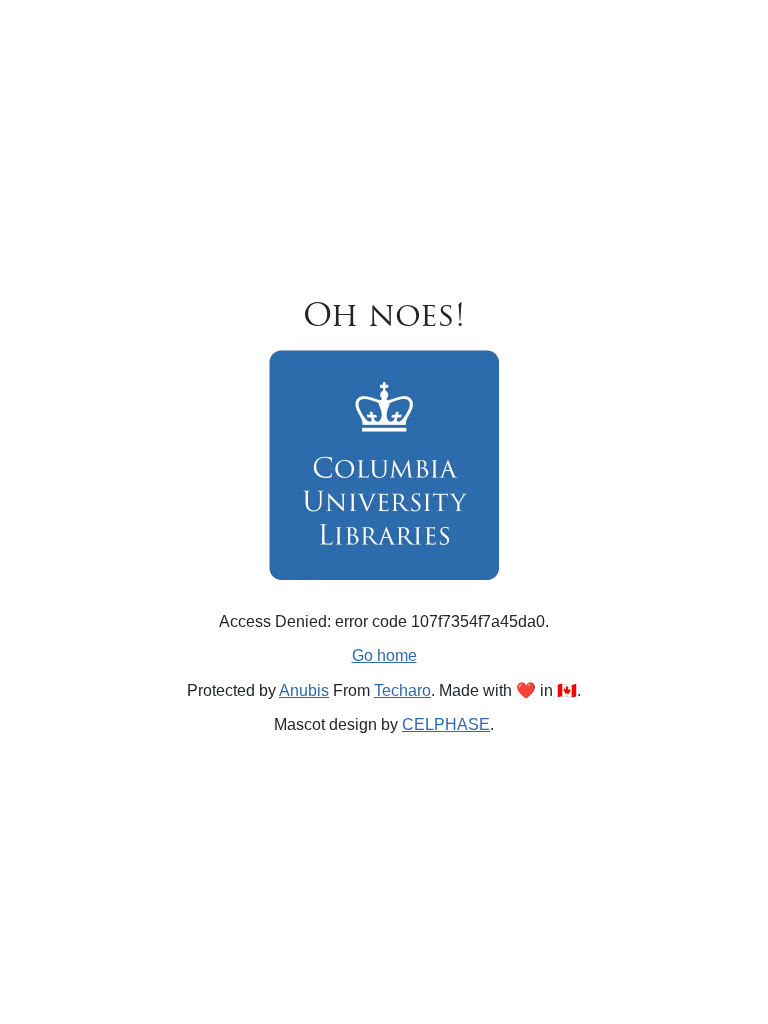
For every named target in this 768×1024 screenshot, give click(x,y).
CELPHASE (446, 724)
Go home (384, 655)
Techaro (402, 690)
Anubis (304, 690)
